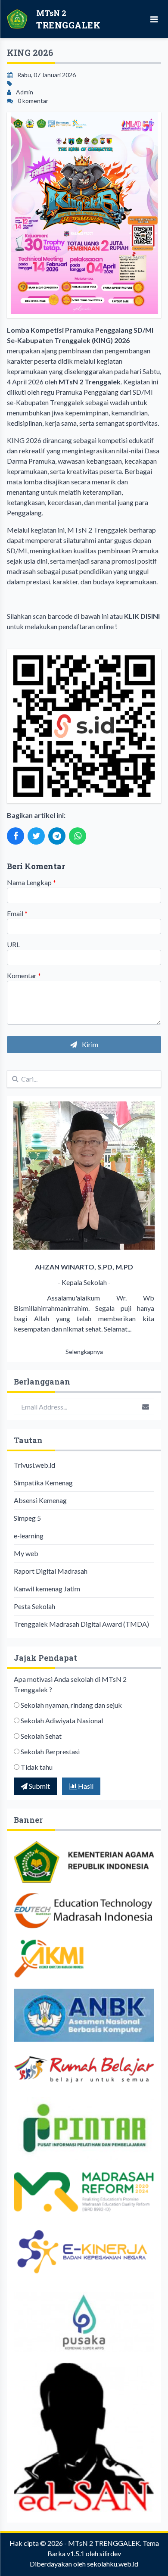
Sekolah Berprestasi (50, 1751)
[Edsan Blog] (84, 2437)
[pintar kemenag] (84, 2129)
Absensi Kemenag (40, 1500)
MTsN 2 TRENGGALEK (104, 2543)
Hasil (85, 1786)
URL (13, 944)
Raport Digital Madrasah (51, 1571)
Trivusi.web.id (34, 1465)
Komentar (24, 975)
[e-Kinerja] (84, 2252)
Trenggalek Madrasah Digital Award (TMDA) (81, 1624)
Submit (39, 1786)
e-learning (29, 1536)
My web (26, 1553)
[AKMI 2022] (84, 1959)
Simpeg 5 (27, 1518)
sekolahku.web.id (113, 2564)
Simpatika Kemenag (43, 1483)
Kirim (89, 1044)
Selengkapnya (84, 1352)
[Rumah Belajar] (84, 2069)
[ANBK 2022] (84, 2015)
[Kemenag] (84, 1862)
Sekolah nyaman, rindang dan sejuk (71, 1705)
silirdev (110, 2553)
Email (17, 913)
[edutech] (84, 1911)
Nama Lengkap (31, 882)
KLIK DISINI (142, 616)
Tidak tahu (37, 1767)
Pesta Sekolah (34, 1606)
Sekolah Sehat (41, 1736)
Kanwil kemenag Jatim (47, 1589)
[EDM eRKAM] (84, 2191)
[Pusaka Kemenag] (84, 2322)
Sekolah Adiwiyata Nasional (62, 1720)
